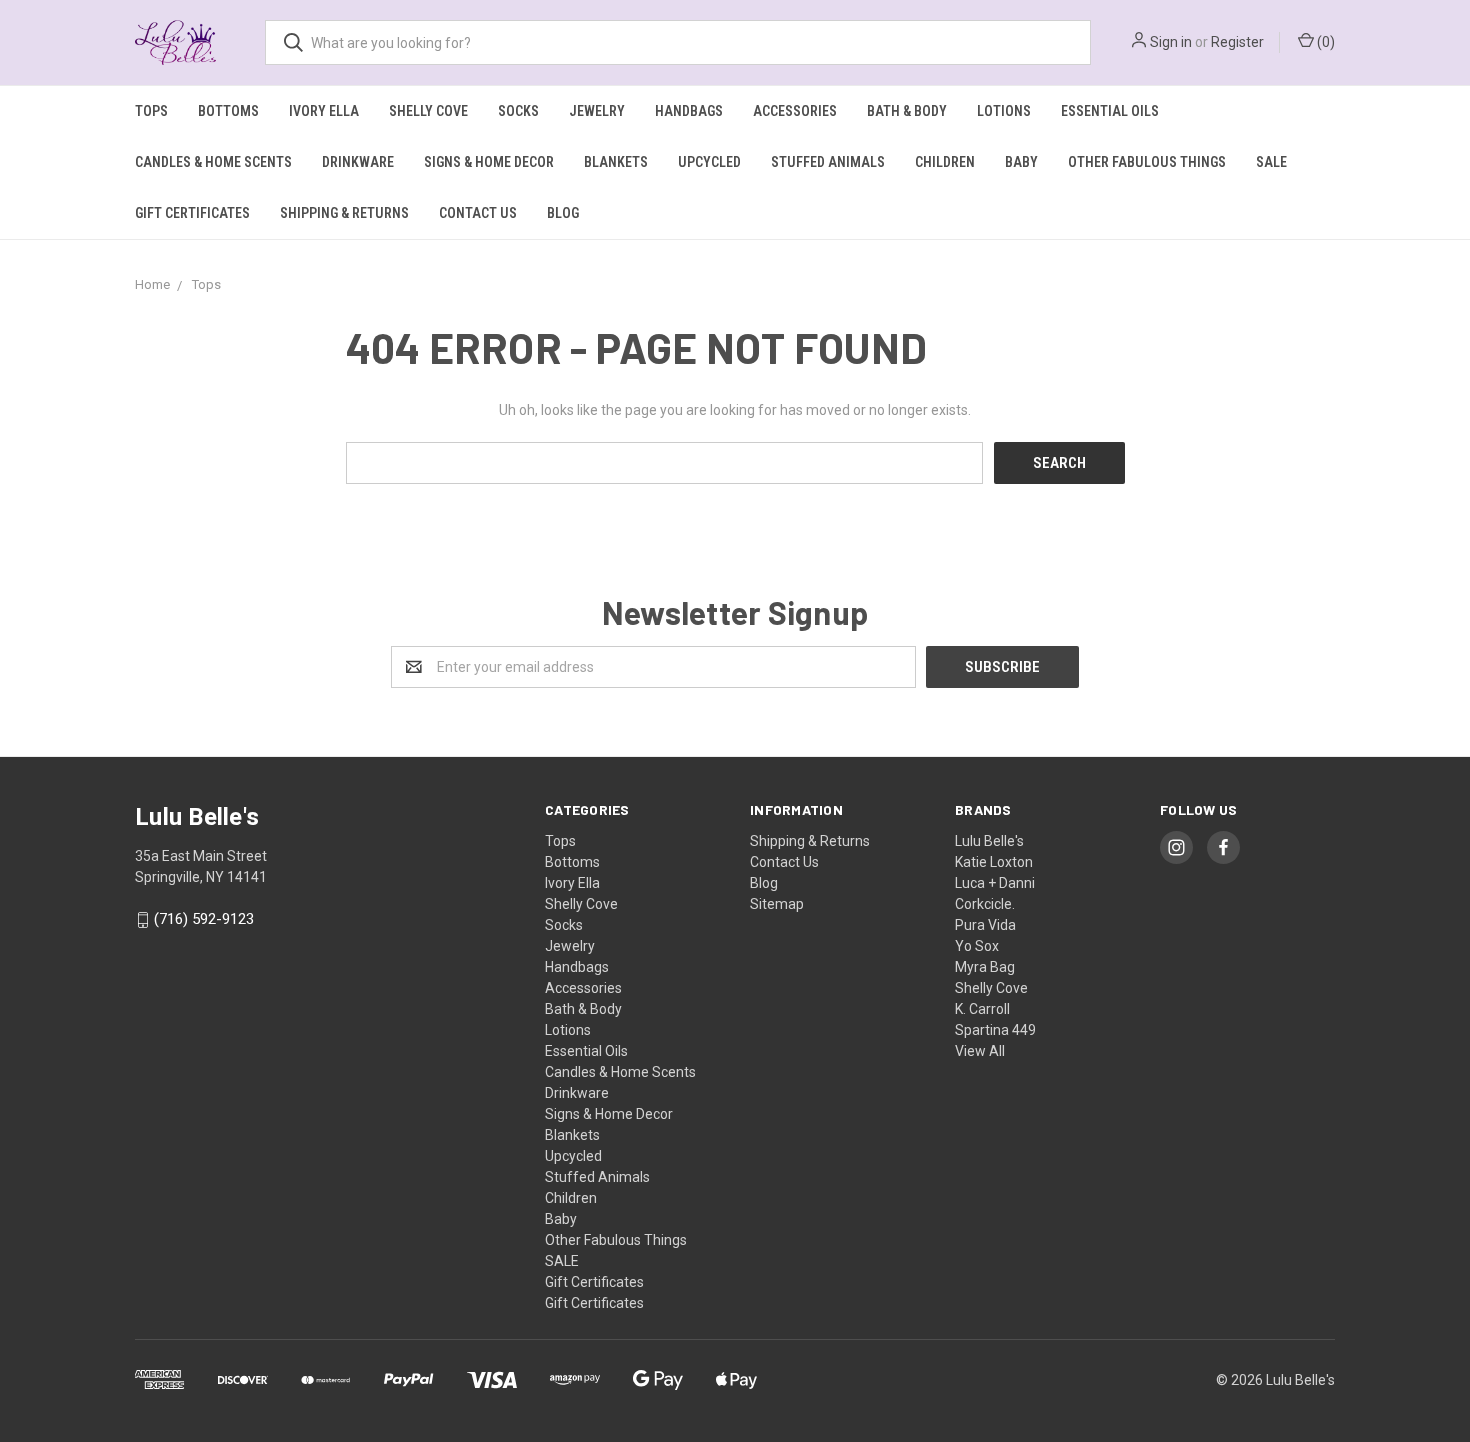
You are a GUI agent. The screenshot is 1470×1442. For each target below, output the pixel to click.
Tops (151, 111)
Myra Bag (985, 967)
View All (980, 1051)
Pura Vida (985, 925)
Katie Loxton (994, 862)
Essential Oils (1110, 111)
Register (1237, 42)
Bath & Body (907, 111)
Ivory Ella (324, 111)
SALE (1271, 162)
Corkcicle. (985, 904)
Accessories (795, 111)
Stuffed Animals (828, 162)
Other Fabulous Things (1147, 162)
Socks (518, 111)
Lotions (1004, 111)
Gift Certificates (192, 213)
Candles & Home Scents (213, 162)
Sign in (1171, 42)
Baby (1021, 162)
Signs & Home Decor (489, 162)
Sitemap (777, 904)
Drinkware (358, 162)
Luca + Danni (995, 883)
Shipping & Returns (344, 213)
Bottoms (228, 111)
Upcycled (709, 162)
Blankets (616, 162)
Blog (563, 213)
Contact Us (478, 213)
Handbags (689, 111)
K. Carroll (982, 1009)
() (1324, 42)
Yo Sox (977, 946)
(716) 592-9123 (204, 920)
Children (945, 162)
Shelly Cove (428, 111)
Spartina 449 (995, 1030)
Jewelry (597, 111)
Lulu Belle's (989, 841)
